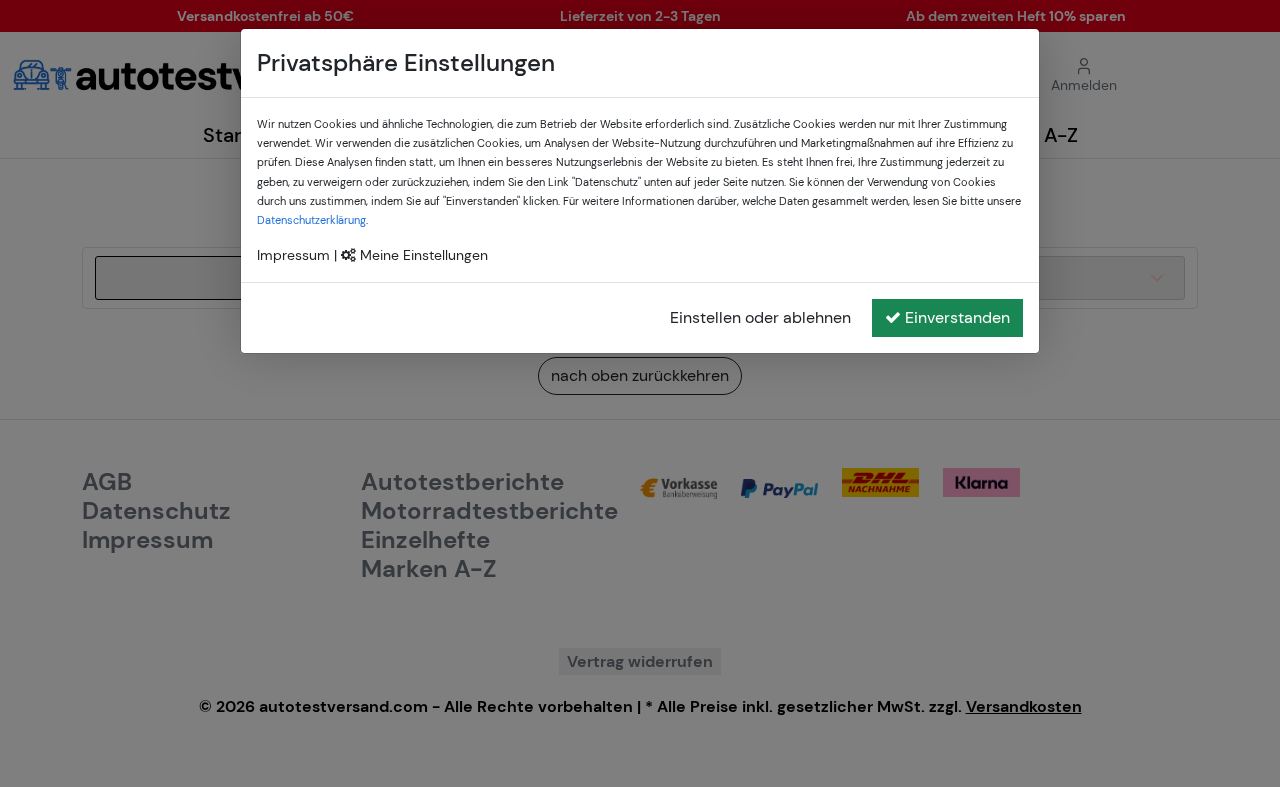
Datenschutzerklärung (311, 220)
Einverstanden (957, 317)
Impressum (293, 255)
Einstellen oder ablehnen (760, 317)
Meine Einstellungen (422, 255)
